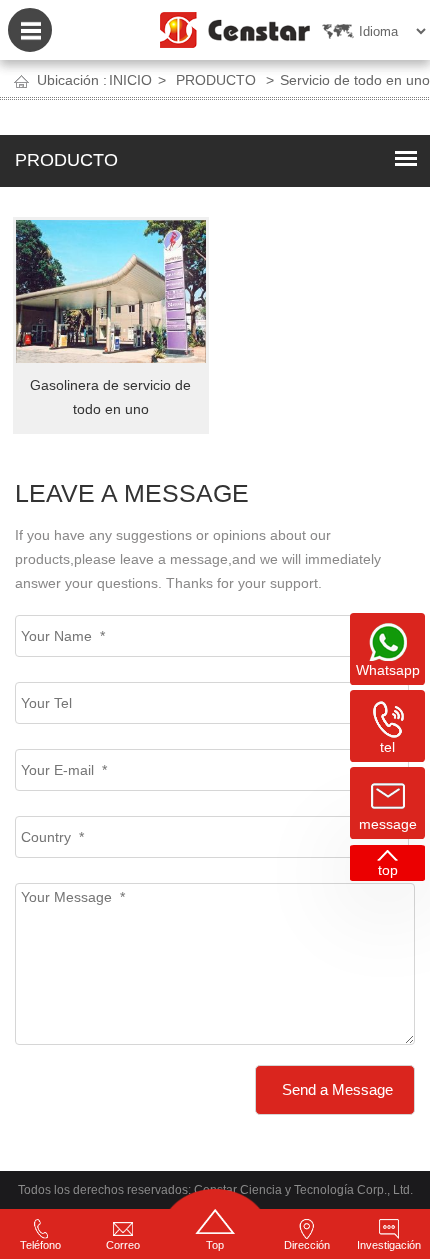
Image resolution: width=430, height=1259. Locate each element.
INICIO (130, 80)
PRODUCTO (216, 80)
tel (387, 747)
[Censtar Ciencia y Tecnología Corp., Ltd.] (235, 25)
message (388, 824)
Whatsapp (388, 670)
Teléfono (40, 1245)
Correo (123, 1245)
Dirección (307, 1245)
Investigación (389, 1245)
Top (215, 1245)
